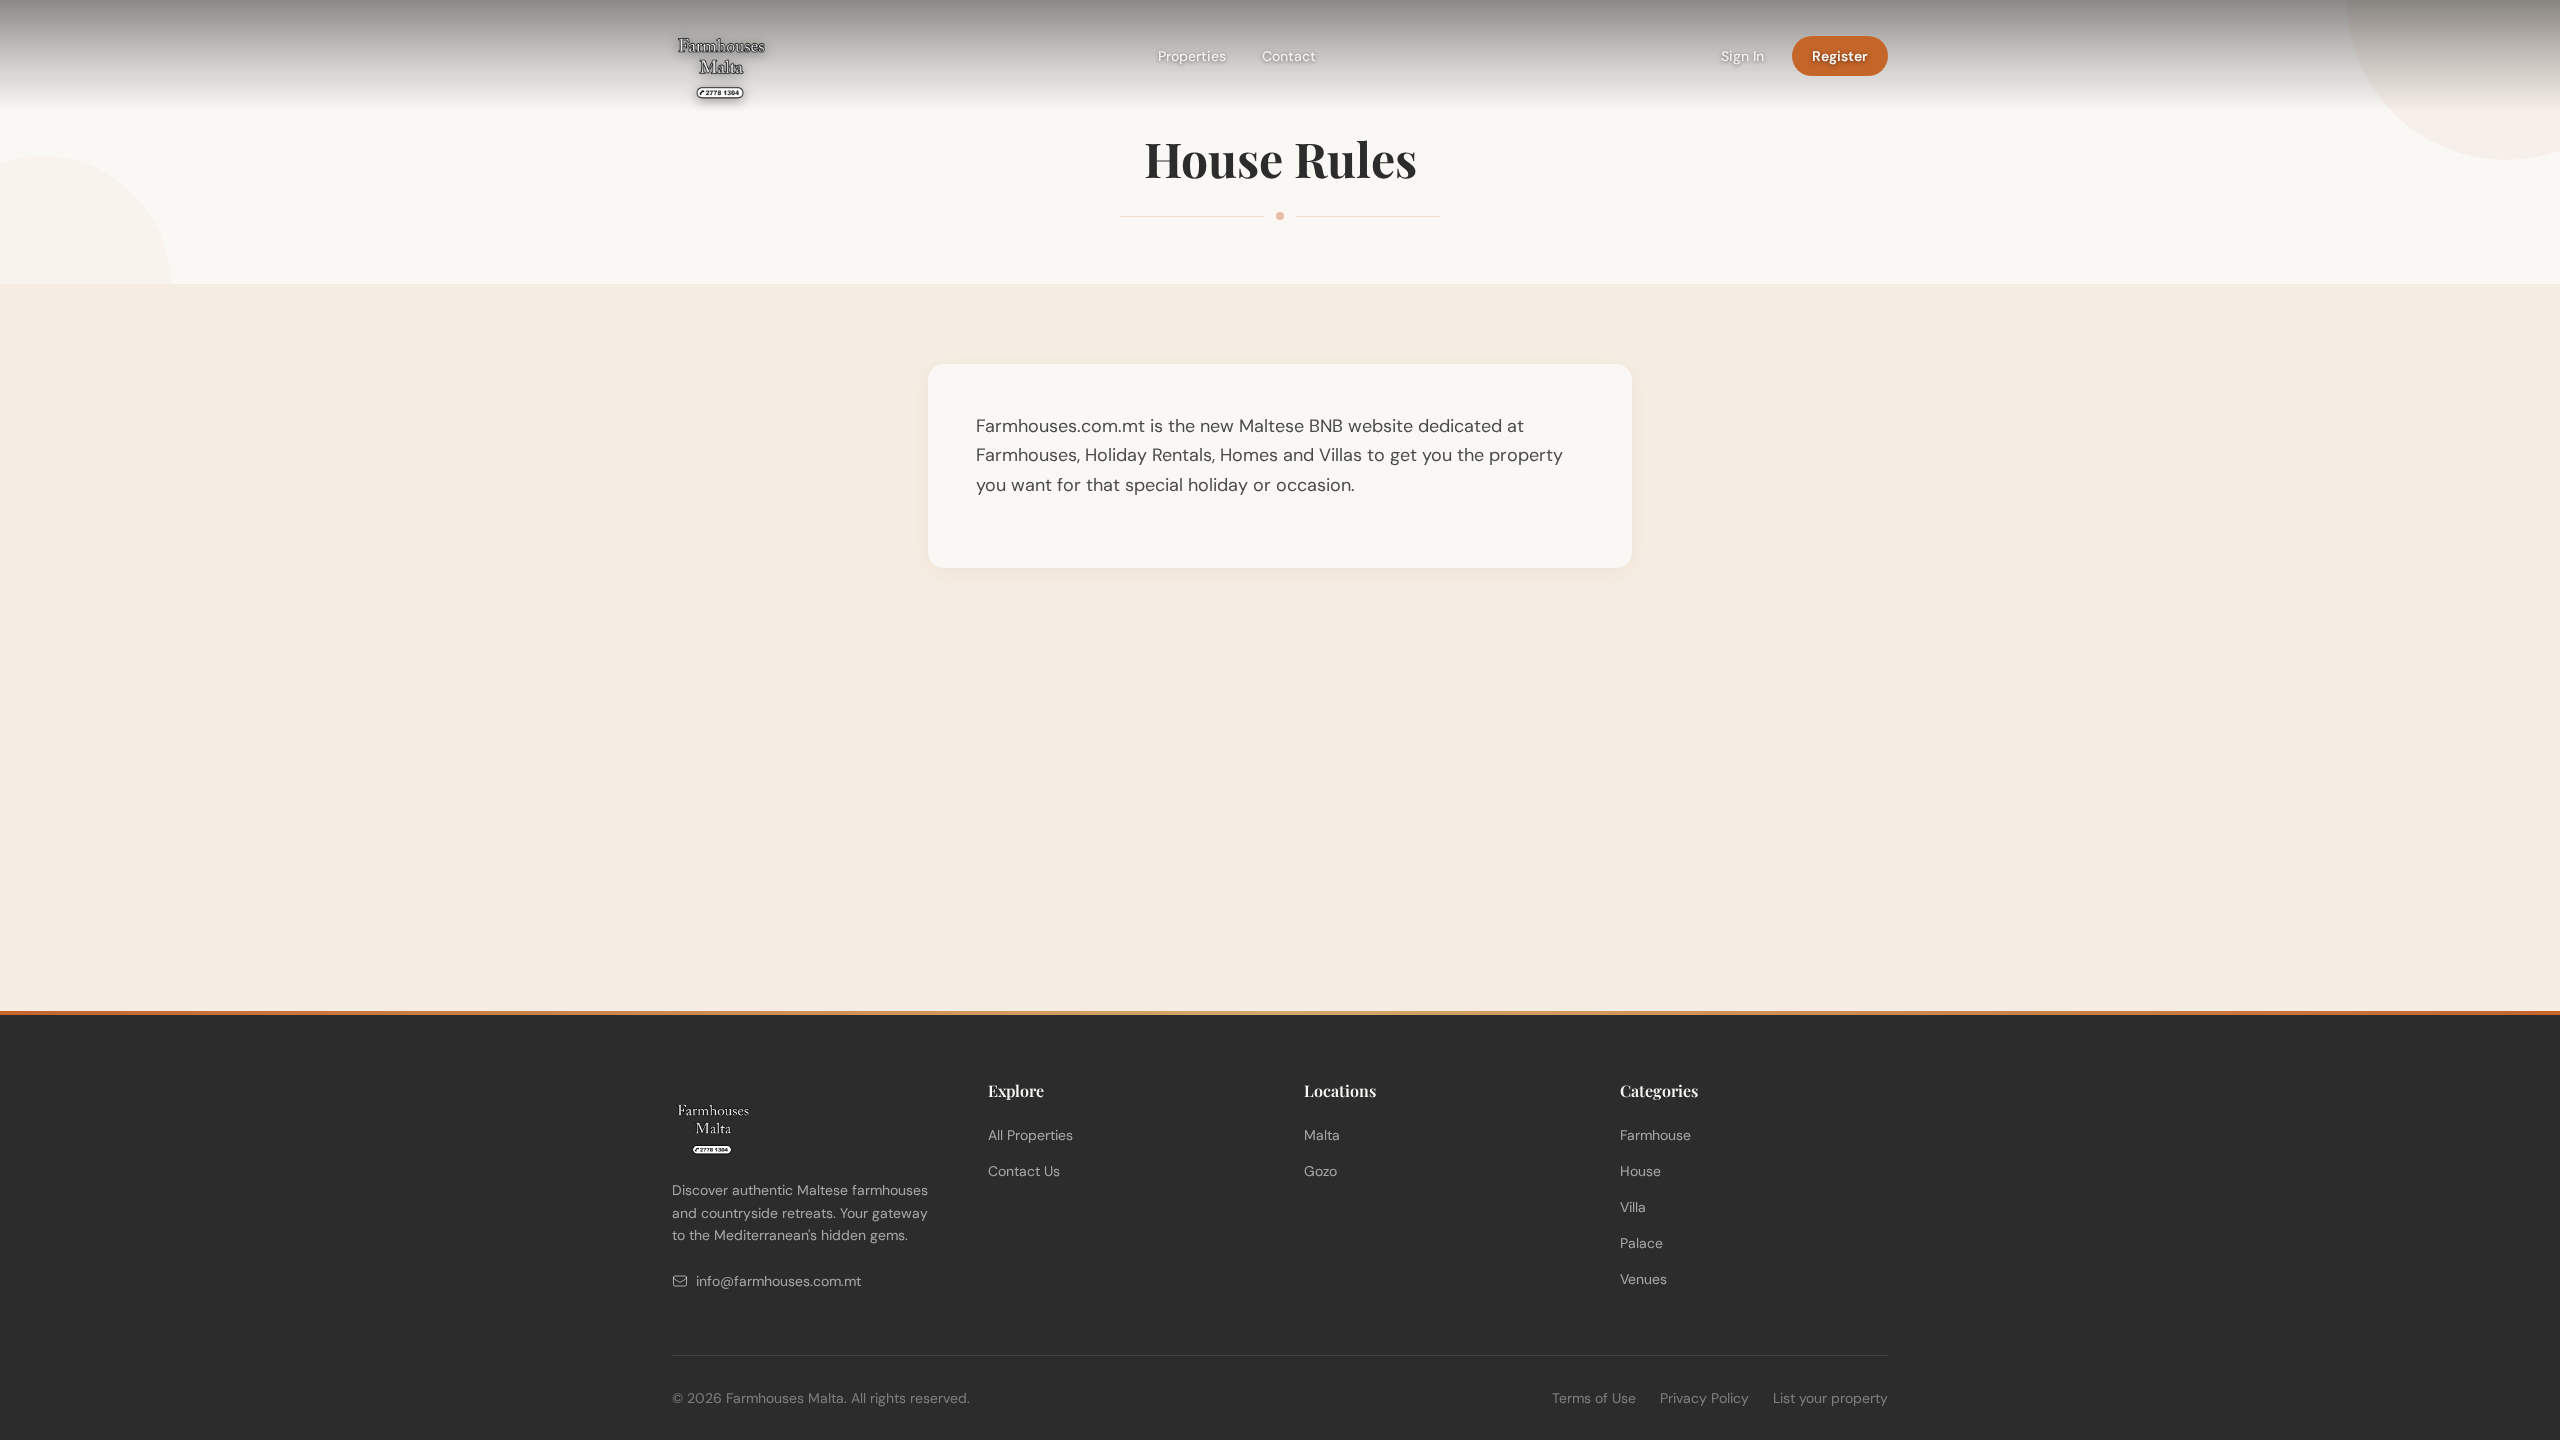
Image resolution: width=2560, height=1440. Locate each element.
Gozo (1320, 1171)
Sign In (1742, 56)
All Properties (1030, 1135)
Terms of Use (1594, 1398)
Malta (1322, 1135)
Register (1840, 56)
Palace (1641, 1243)
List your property (1830, 1398)
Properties (1192, 56)
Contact (1289, 56)
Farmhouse (1655, 1135)
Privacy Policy (1704, 1398)
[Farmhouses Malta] (720, 56)
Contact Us (1024, 1171)
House (1640, 1171)
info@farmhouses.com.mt (778, 1281)
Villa (1633, 1207)
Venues (1643, 1279)
